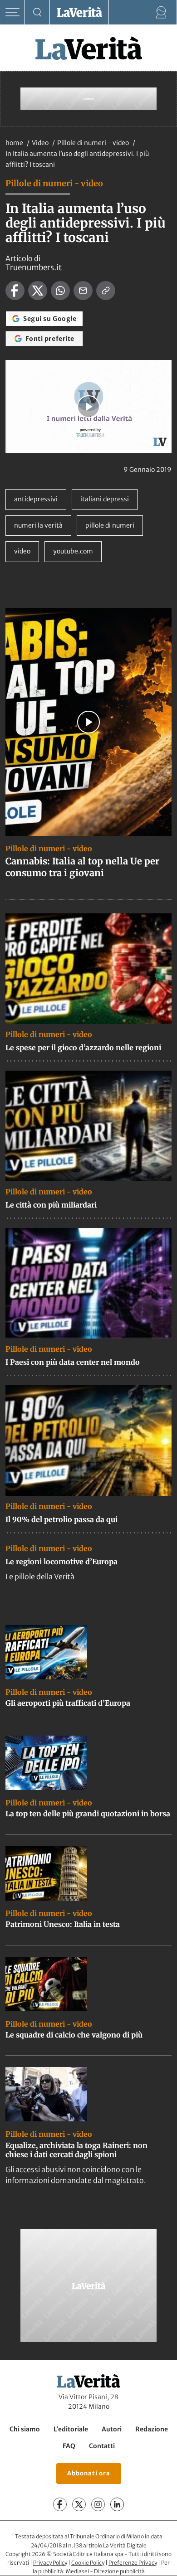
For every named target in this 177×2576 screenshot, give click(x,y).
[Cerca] (37, 12)
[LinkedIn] (117, 2505)
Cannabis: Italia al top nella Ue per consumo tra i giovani (82, 867)
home (14, 143)
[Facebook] (60, 2505)
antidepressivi (36, 499)
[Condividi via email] (83, 291)
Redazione (152, 2429)
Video (41, 143)
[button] (88, 407)
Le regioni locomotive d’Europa (61, 1562)
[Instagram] (98, 2505)
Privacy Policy (50, 2563)
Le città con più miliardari (51, 1205)
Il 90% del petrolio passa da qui (61, 1519)
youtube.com (73, 551)
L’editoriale (71, 2429)
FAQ (69, 2446)
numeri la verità (38, 525)
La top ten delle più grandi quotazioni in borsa (88, 1814)
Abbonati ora (89, 2474)
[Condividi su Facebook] (15, 291)
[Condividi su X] (38, 291)
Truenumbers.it (34, 267)
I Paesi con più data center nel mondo (73, 1362)
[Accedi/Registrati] (161, 12)
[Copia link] (106, 291)
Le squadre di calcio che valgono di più (74, 2035)
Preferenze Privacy (133, 2563)
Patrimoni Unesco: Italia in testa (63, 1924)
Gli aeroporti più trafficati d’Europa (68, 1703)
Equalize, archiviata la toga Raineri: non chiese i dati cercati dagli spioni (76, 2150)
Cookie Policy (88, 2563)
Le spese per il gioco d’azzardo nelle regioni (83, 1048)
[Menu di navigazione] (12, 12)
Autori (112, 2429)
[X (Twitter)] (79, 2505)
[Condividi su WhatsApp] (60, 291)
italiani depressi (105, 499)
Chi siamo (25, 2429)
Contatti (102, 2446)
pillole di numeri (110, 525)
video (22, 551)
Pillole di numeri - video (94, 143)
